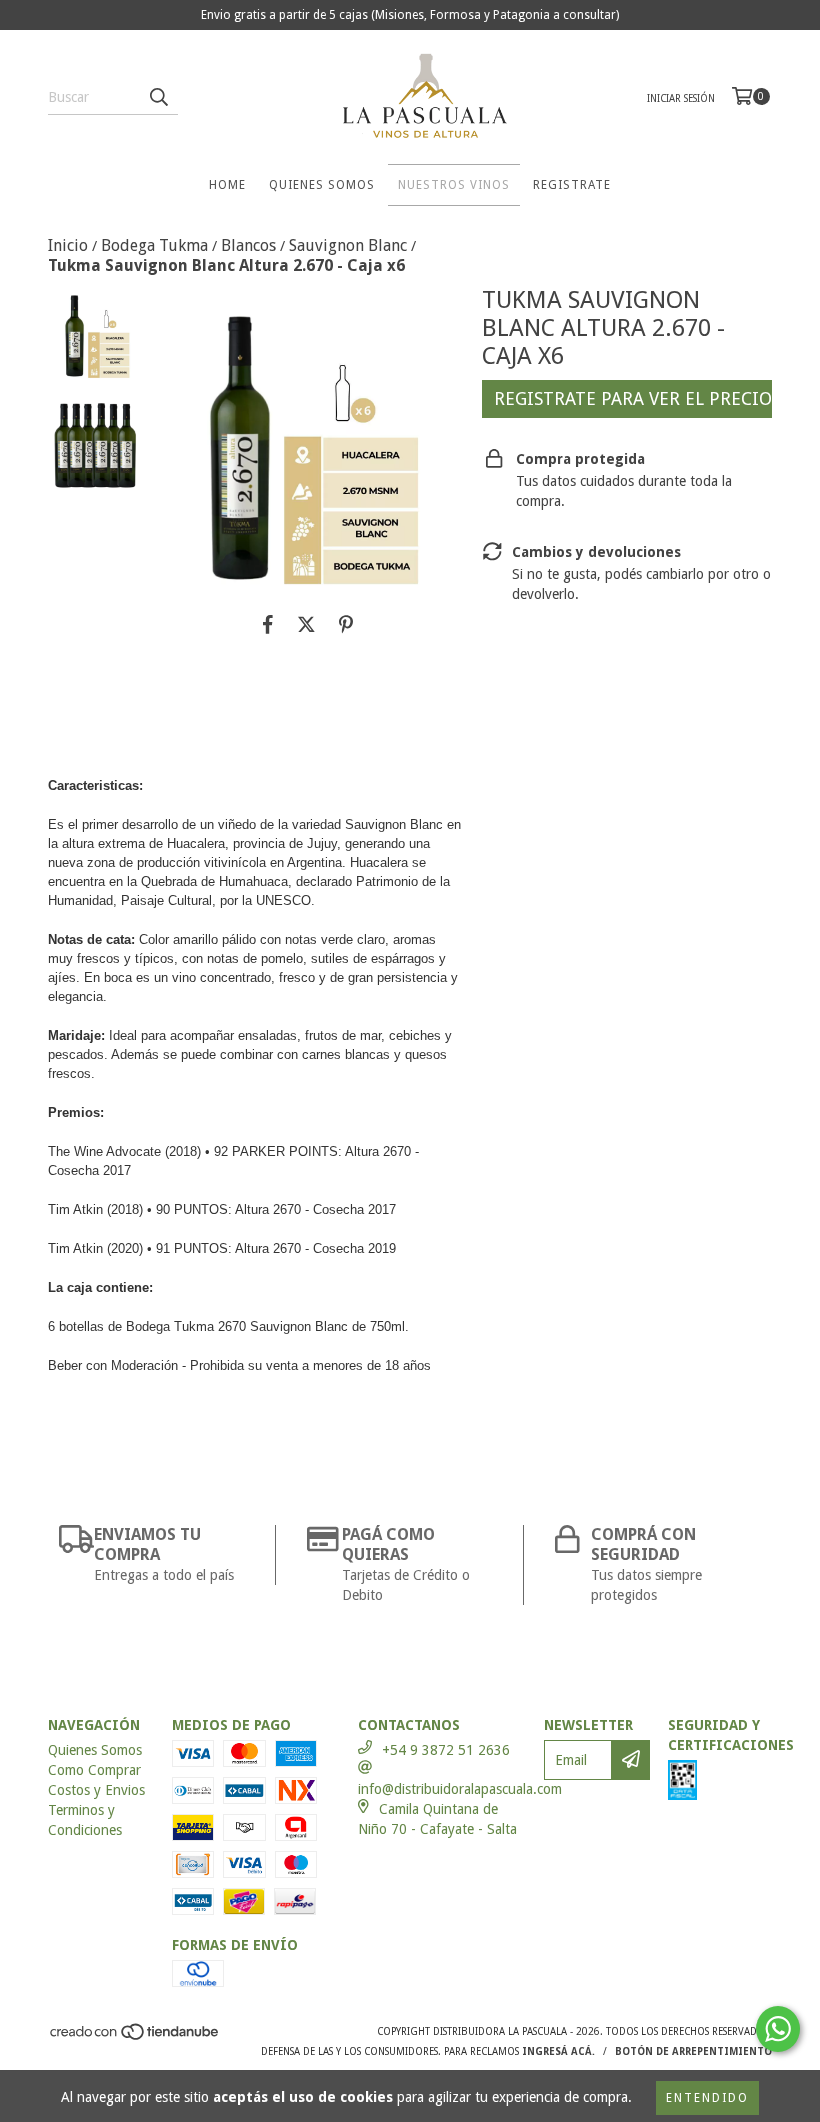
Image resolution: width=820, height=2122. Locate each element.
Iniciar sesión (681, 98)
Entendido (707, 2098)
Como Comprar (94, 1770)
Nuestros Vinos (454, 185)
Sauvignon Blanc (348, 245)
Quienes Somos (322, 185)
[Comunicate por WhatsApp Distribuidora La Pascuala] (778, 2029)
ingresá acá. (558, 2051)
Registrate (572, 185)
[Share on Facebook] (268, 624)
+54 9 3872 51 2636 (446, 1750)
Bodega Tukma (154, 245)
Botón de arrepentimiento (693, 2051)
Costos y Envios (96, 1790)
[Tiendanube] (135, 2037)
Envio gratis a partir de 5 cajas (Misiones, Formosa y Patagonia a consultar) (410, 15)
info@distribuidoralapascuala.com (460, 1789)
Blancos (248, 245)
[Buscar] (158, 97)
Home (227, 185)
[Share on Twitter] (306, 624)
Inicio (68, 245)
